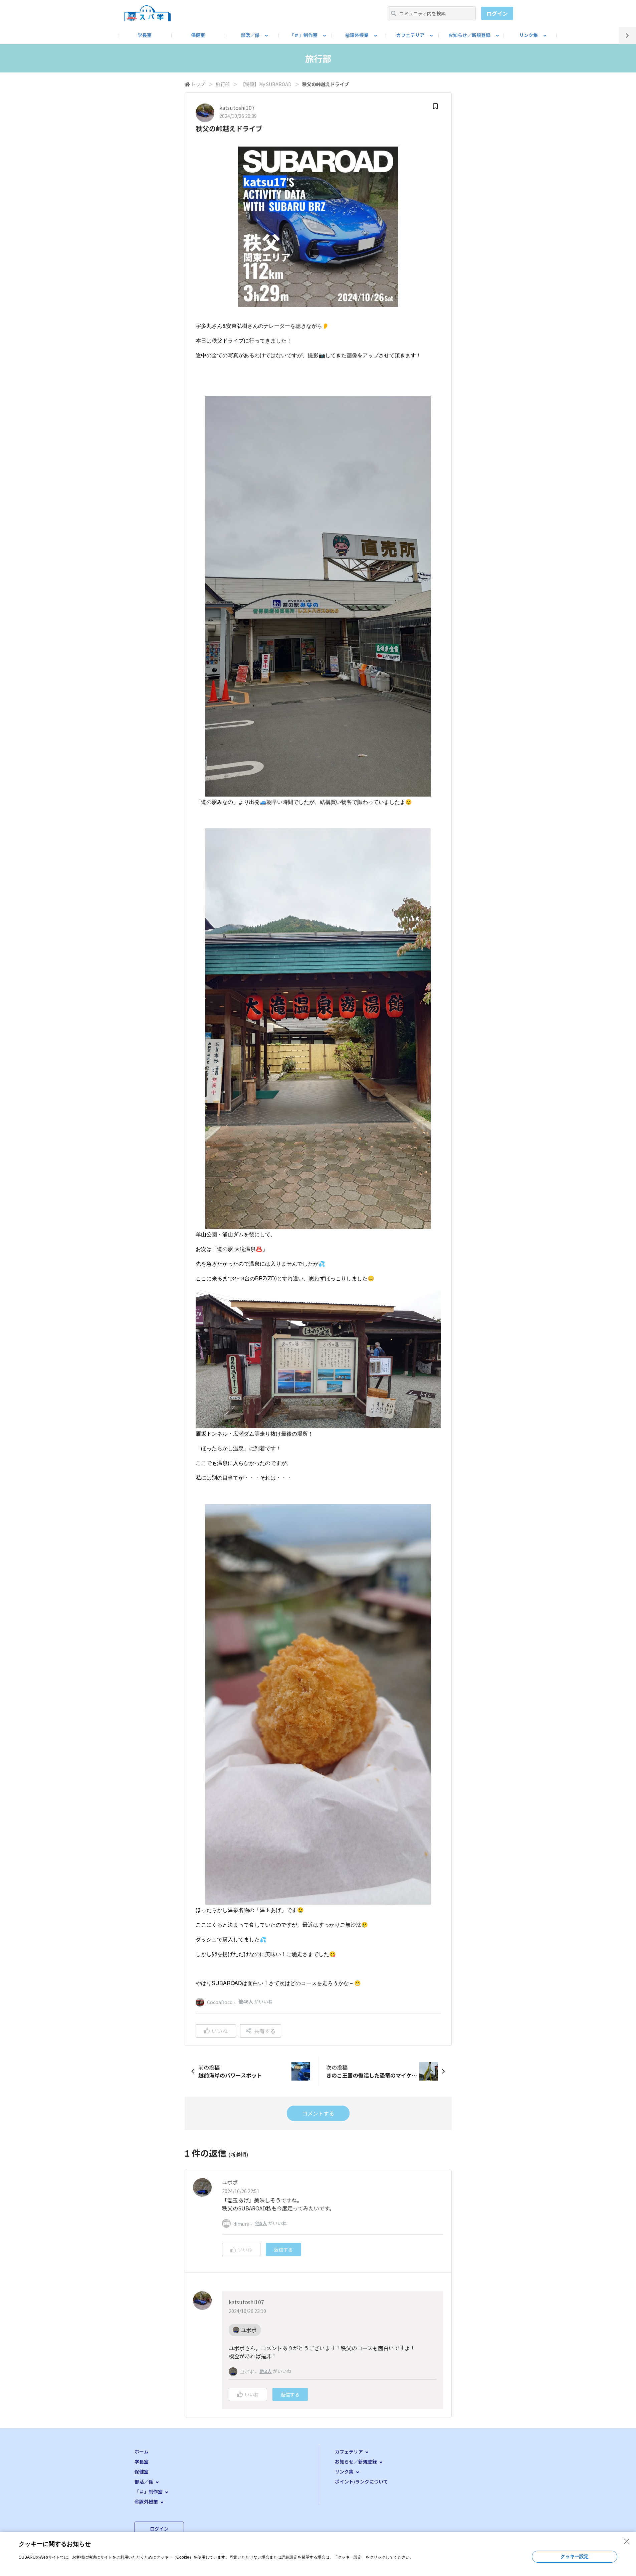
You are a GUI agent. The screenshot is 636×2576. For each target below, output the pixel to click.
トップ (198, 84)
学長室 (145, 35)
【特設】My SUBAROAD (266, 84)
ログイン (497, 13)
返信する (283, 2249)
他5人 (261, 2223)
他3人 (266, 2371)
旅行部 (223, 84)
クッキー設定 (575, 2556)
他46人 (246, 2001)
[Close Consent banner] (627, 2541)
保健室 (198, 35)
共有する (265, 2031)
